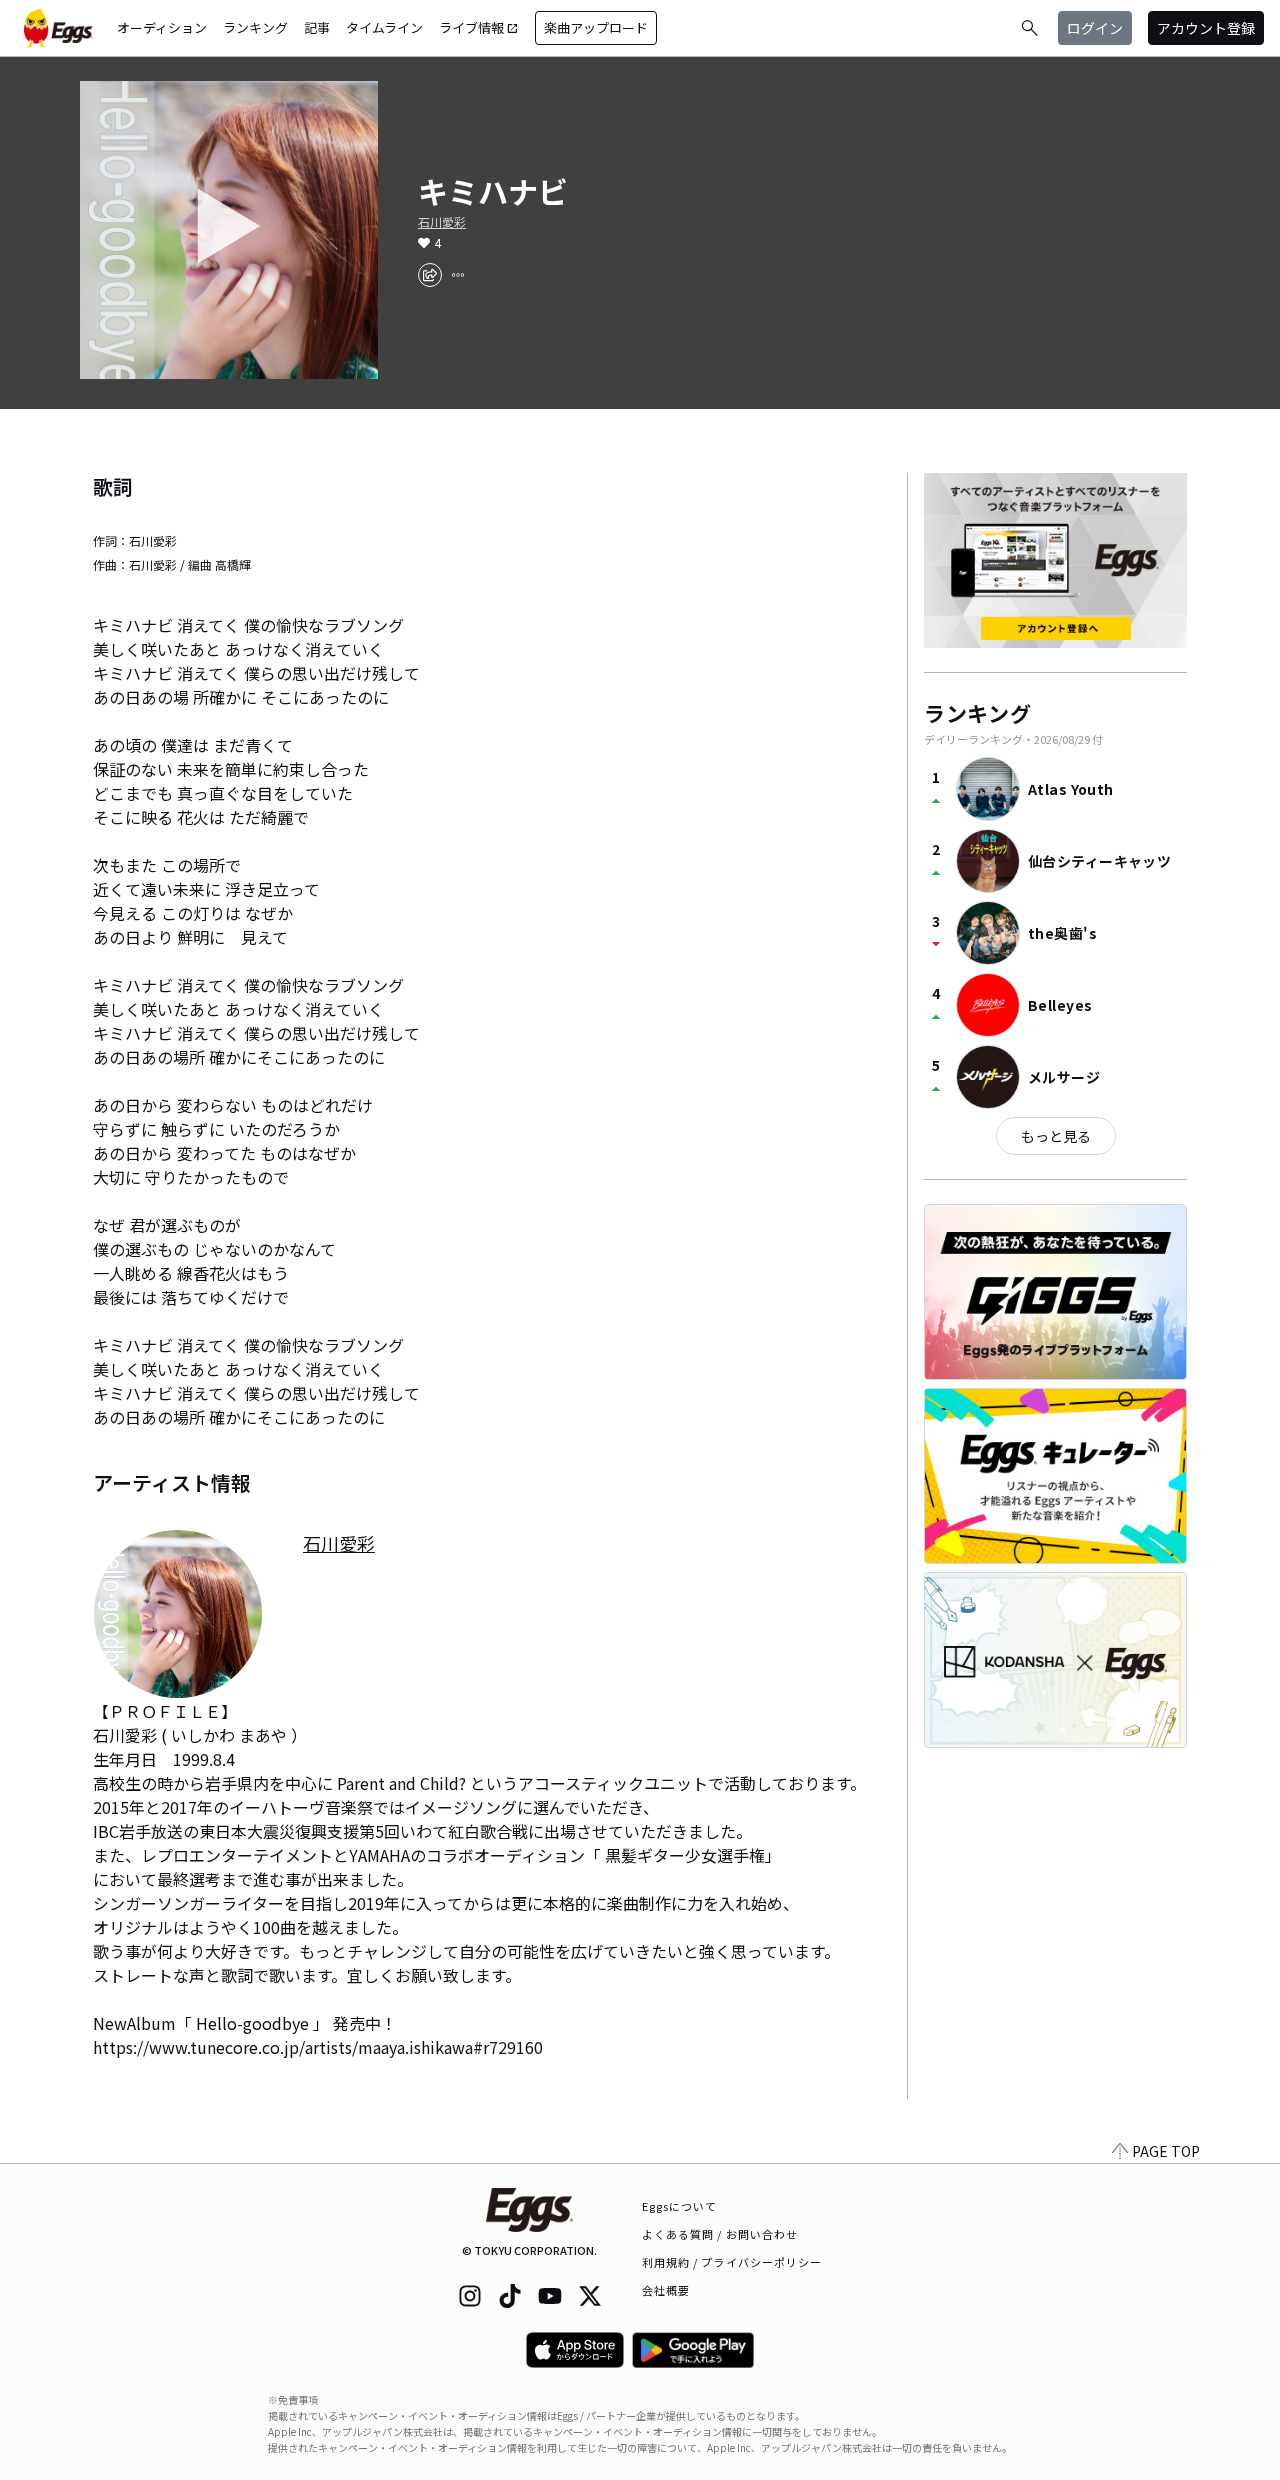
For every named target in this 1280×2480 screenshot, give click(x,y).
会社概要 (666, 2290)
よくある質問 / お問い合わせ (720, 2234)
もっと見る (1056, 1136)
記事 (317, 27)
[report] (458, 275)
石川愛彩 (442, 222)
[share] (430, 275)
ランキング (255, 27)
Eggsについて (680, 2206)
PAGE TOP (1166, 2151)
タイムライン (384, 27)
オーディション (162, 27)
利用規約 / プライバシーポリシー (732, 2262)
